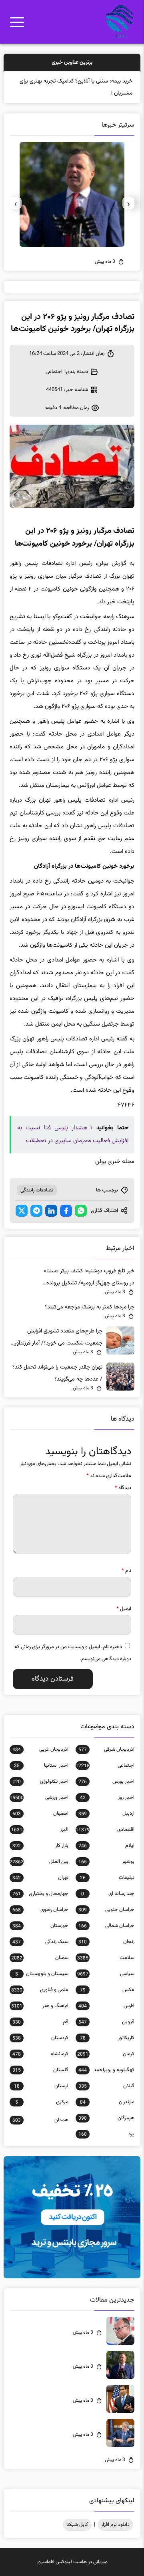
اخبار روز (107, 1798)
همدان (40, 2120)
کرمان (106, 2054)
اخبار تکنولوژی (40, 1782)
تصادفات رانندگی (37, 1190)
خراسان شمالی (106, 1926)
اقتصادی (105, 1830)
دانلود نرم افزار (115, 2525)
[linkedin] (51, 1211)
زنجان (106, 1942)
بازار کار (40, 1846)
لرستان (41, 2086)
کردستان (40, 2038)
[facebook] (66, 1211)
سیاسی (106, 1974)
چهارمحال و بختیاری (40, 1894)
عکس (107, 1990)
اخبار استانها (41, 1766)
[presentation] (128, 203)
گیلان (106, 2086)
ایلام (106, 1846)
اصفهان (40, 1814)
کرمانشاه (40, 2054)
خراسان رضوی (40, 1910)
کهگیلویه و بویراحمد (106, 2070)
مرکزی (42, 2102)
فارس (106, 2006)
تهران (40, 1878)
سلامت (106, 1958)
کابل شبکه (77, 2525)
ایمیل (124, 1609)
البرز (40, 1830)
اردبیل (106, 1814)
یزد (106, 2134)
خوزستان (40, 1926)
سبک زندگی (40, 1942)
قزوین (106, 2022)
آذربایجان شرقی (106, 1750)
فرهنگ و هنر (40, 2006)
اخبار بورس (106, 1782)
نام (126, 1571)
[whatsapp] (81, 1211)
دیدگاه (123, 1488)
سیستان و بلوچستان (42, 1974)
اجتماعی (54, 372)
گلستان (40, 2070)
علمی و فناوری (40, 1990)
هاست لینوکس (71, 2562)
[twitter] (22, 1211)
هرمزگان (106, 2118)
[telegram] (36, 1211)
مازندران (107, 2102)
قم (40, 2022)
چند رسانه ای (108, 1894)
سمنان (40, 1958)
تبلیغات (107, 1878)
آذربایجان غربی (40, 1750)
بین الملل (39, 1862)
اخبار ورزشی (39, 1798)
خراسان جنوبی (106, 1910)
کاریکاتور (107, 2038)
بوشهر (106, 1862)
